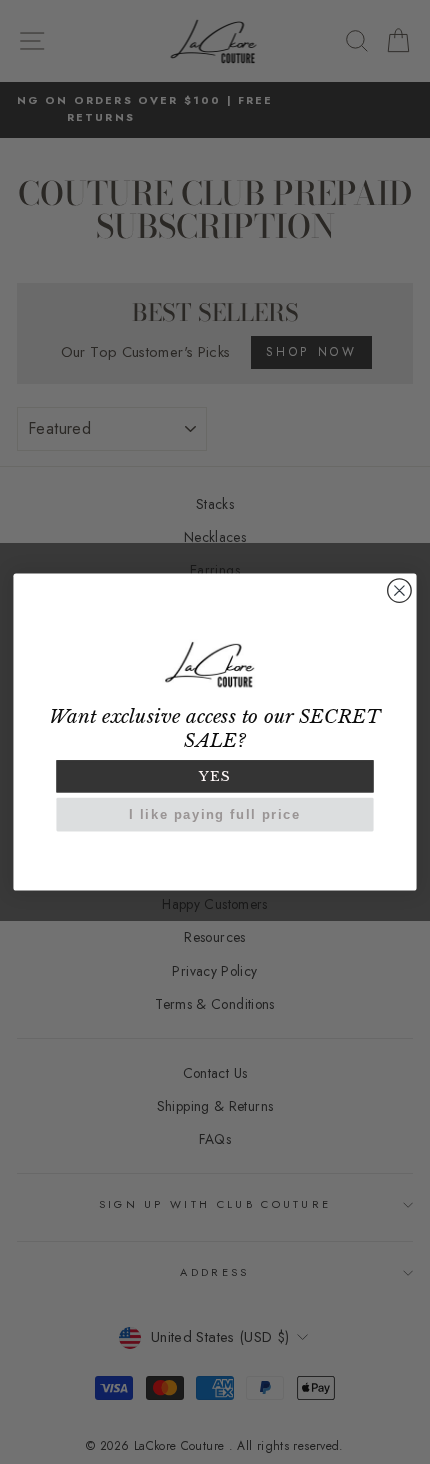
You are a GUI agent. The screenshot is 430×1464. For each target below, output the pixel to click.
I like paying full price (214, 814)
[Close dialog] (400, 591)
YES (215, 776)
